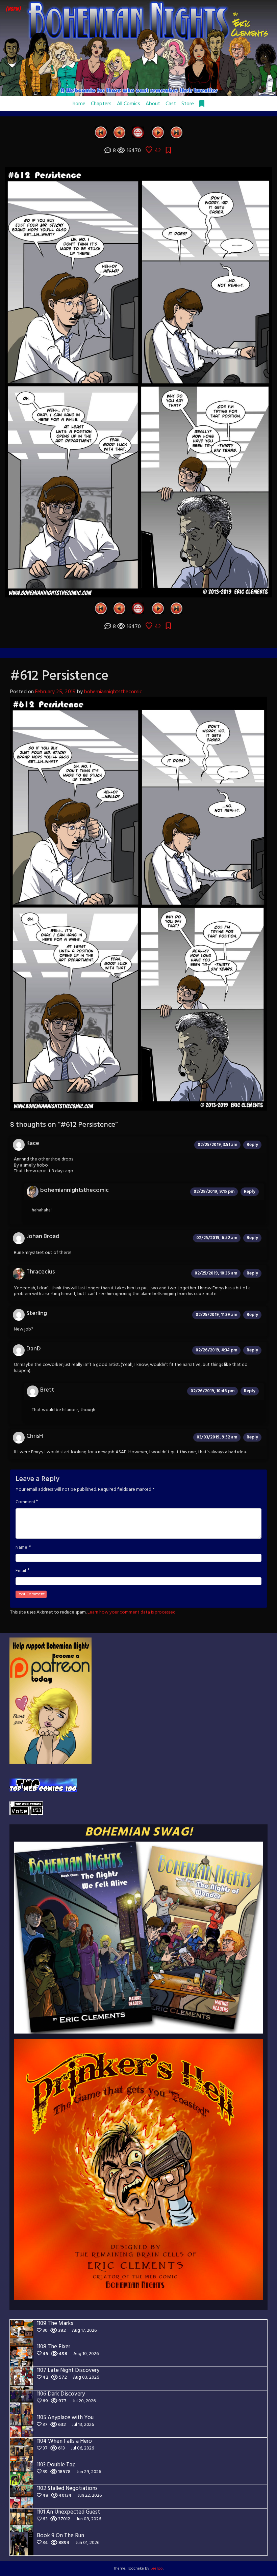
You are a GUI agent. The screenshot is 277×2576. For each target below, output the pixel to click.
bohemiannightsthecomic (113, 692)
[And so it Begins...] (101, 132)
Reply (252, 1145)
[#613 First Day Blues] (158, 132)
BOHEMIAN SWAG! (139, 1832)
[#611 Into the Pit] (119, 132)
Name (21, 1548)
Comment (26, 1502)
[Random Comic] (138, 132)
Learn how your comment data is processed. (132, 1612)
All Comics (129, 104)
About (153, 104)
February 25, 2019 (55, 692)
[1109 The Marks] (177, 132)
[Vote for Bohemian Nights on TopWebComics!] (43, 1785)
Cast (171, 104)
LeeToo (157, 2569)
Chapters (101, 104)
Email (21, 1571)
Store (188, 104)
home (79, 104)
